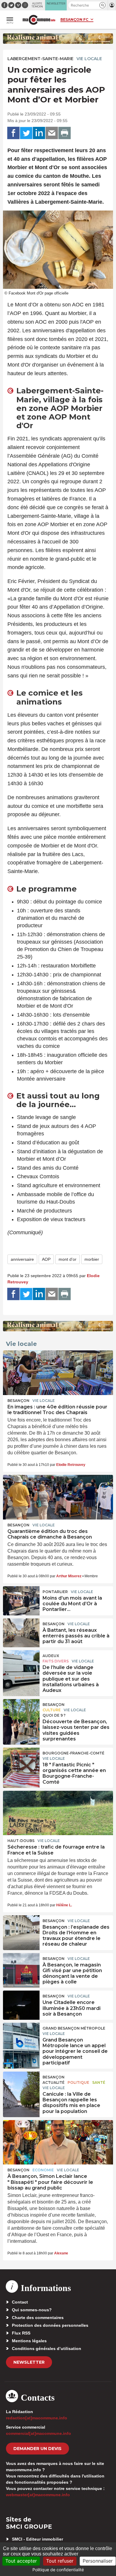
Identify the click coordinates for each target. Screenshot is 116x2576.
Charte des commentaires (38, 2318)
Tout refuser (60, 2561)
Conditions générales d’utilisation (47, 2349)
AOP (46, 1259)
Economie (43, 2170)
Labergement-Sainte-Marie (40, 59)
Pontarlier (55, 1592)
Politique (78, 2082)
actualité (54, 2082)
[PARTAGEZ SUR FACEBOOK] (13, 133)
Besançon (18, 1401)
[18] (21, 1761)
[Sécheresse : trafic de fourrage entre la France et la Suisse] (58, 1813)
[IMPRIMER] (65, 133)
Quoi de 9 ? (54, 1715)
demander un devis (37, 2449)
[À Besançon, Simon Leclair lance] (58, 2142)
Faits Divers (56, 1661)
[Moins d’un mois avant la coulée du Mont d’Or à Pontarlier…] (21, 1600)
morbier (92, 1259)
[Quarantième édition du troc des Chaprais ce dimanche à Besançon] (58, 1497)
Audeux (51, 1656)
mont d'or (68, 1259)
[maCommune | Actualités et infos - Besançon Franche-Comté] (39, 20)
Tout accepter (21, 2561)
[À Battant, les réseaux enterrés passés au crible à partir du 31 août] (21, 1632)
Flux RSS (21, 2333)
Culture (52, 1710)
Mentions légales (29, 2341)
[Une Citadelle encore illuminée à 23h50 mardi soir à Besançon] (21, 2004)
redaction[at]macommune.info (37, 2418)
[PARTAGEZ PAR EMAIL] (52, 133)
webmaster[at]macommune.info (38, 2495)
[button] (102, 5)
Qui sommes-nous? (32, 2310)
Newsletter (29, 2362)
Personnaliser (98, 2561)
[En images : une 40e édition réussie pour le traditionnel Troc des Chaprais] (58, 1373)
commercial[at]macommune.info (39, 2433)
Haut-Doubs (21, 1841)
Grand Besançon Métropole (74, 2028)
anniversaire (22, 1259)
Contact (20, 2302)
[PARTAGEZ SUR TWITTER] (26, 133)
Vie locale (89, 59)
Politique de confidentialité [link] (58, 2570)
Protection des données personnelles (50, 2325)
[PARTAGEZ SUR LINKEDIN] (39, 133)
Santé (99, 2082)
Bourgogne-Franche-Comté (73, 1753)
